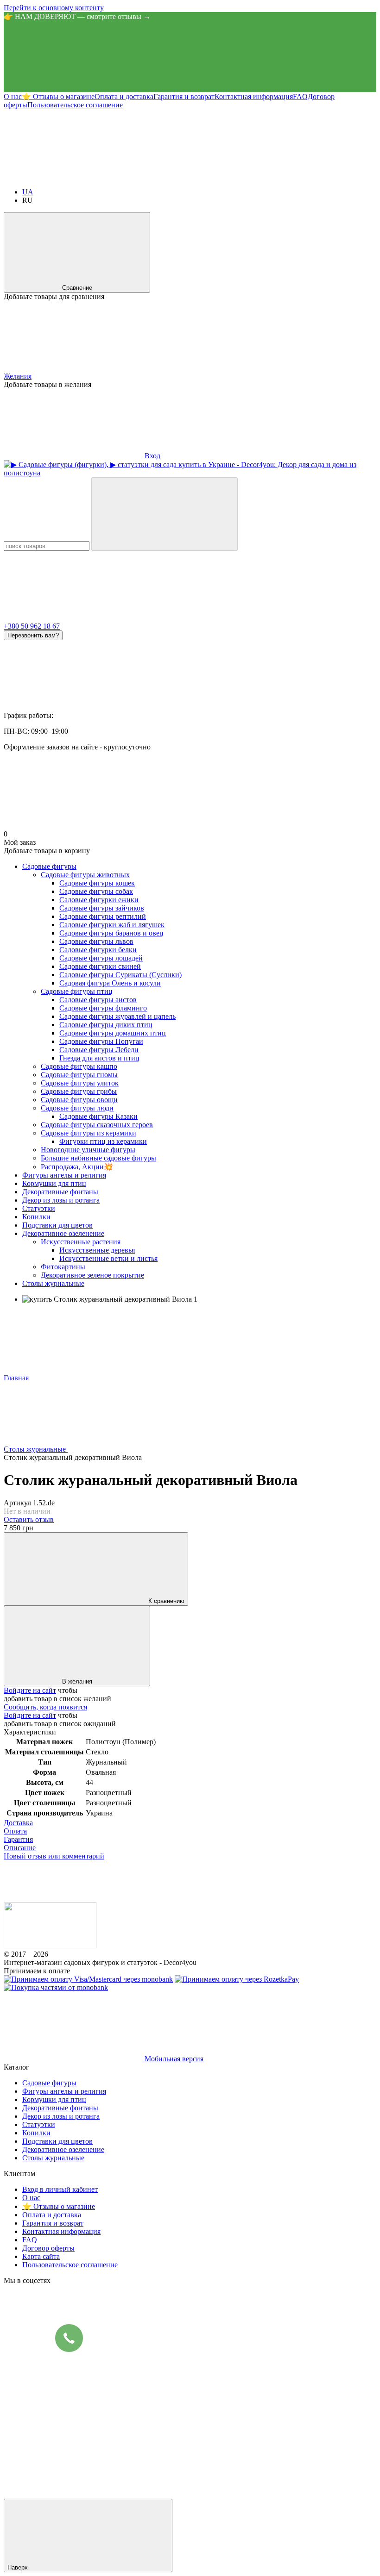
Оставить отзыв (29, 1519)
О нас (13, 97)
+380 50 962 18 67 (32, 626)
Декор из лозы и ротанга (61, 1200)
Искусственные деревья (97, 1250)
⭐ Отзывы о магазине (58, 97)
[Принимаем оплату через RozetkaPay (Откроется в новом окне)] (237, 1979)
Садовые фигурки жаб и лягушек (112, 925)
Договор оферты (48, 2248)
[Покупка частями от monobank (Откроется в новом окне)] (56, 1987)
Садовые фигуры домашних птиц (113, 1033)
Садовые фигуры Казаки (98, 1116)
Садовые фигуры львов (96, 941)
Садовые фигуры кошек (97, 883)
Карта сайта (41, 2256)
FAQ (300, 97)
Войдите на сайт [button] (30, 1690)
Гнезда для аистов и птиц (99, 1058)
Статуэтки (39, 1208)
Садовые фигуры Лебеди (99, 1050)
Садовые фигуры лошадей (101, 958)
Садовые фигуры (49, 866)
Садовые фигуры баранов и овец (111, 933)
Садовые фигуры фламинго (103, 1008)
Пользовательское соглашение (75, 105)
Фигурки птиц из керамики (103, 1141)
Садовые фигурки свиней (100, 966)
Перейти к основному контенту (54, 8)
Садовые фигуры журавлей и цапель (117, 1016)
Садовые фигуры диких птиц (106, 1025)
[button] (190, 56)
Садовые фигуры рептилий (103, 916)
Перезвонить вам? (33, 635)
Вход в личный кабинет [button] (60, 2189)
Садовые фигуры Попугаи (101, 1041)
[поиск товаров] (165, 514)
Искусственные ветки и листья (108, 1258)
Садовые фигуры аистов (98, 1000)
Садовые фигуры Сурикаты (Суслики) (120, 975)
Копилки (36, 1217)
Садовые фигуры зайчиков (102, 908)
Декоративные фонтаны (60, 1192)
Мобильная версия (173, 2059)
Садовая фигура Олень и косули (110, 983)
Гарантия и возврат (184, 97)
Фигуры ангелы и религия (64, 1175)
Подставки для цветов (57, 1225)
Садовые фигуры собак (96, 891)
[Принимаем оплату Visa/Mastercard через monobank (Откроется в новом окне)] (88, 1979)
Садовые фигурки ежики (99, 900)
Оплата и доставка (124, 97)
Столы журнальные (53, 1283)
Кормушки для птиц (54, 1183)
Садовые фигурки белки (98, 950)
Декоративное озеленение (63, 1233)
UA (28, 192)
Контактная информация (254, 97)
